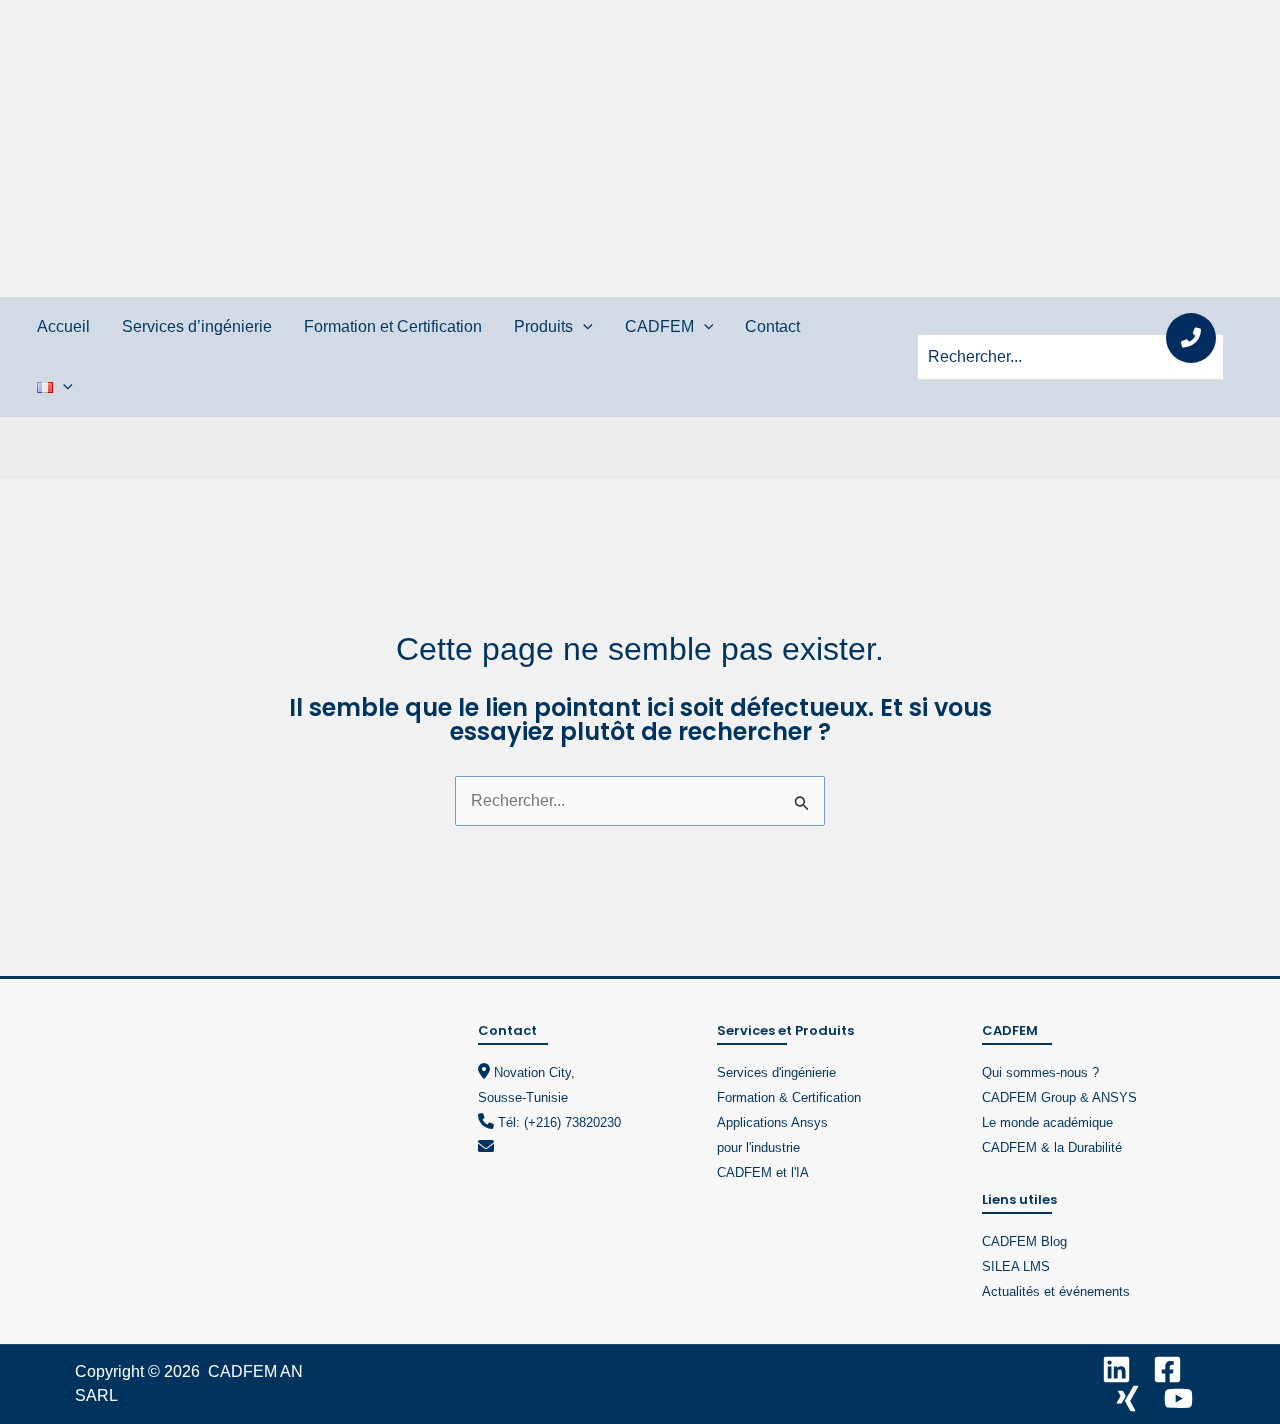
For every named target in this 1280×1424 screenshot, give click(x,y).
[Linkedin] (1116, 1369)
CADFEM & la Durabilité (1052, 1147)
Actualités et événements (1056, 1291)
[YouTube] (1178, 1398)
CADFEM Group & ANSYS (1059, 1097)
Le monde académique (1047, 1122)
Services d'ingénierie (776, 1072)
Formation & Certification (789, 1097)
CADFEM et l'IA (763, 1172)
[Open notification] (1191, 338)
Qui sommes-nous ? (1040, 1072)
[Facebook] (1167, 1369)
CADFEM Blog (1024, 1241)
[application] (583, 327)
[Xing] (1127, 1398)
